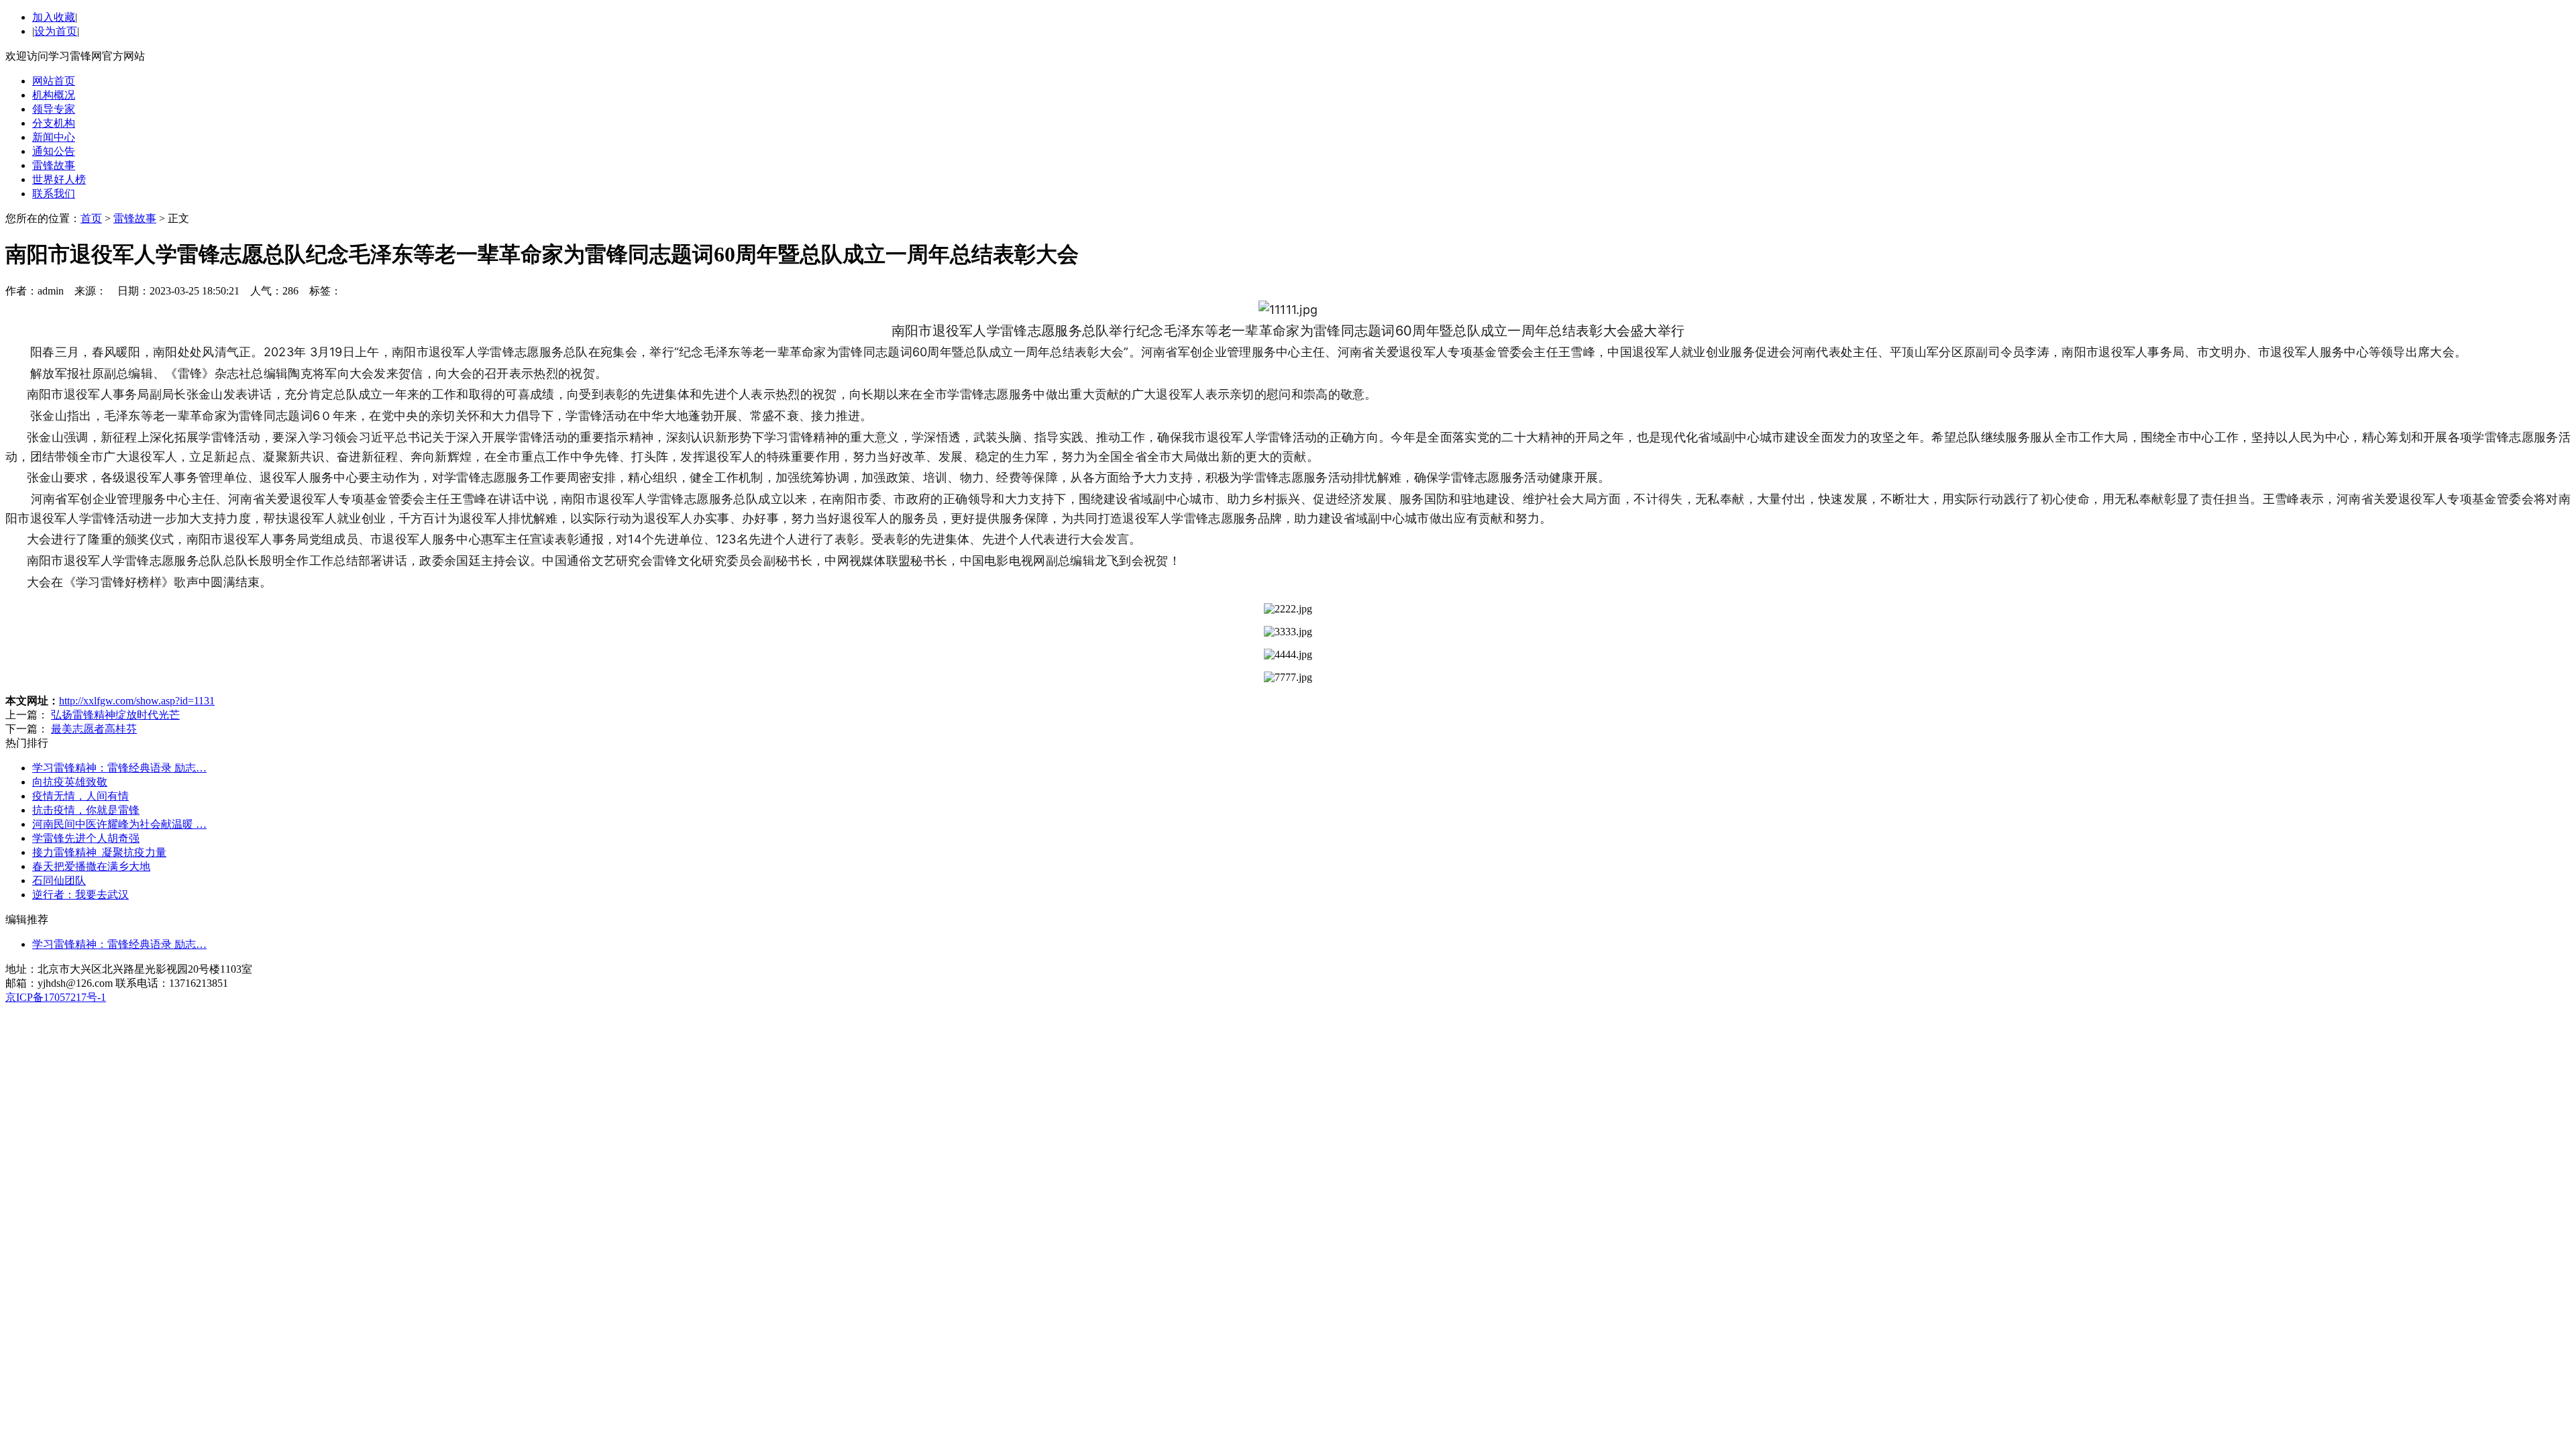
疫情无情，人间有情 (80, 796)
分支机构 (54, 123)
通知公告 (54, 151)
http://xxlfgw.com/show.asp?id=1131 (137, 701)
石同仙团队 (59, 880)
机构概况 (54, 95)
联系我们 (54, 194)
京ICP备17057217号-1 (56, 997)
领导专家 (54, 109)
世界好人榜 (59, 179)
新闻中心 (54, 137)
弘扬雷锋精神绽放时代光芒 (115, 715)
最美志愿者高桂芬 (94, 729)
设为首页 (56, 31)
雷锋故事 (54, 165)
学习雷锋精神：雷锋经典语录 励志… (119, 768)
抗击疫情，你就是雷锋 (86, 810)
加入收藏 (54, 17)
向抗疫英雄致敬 (70, 782)
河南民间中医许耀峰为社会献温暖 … (119, 824)
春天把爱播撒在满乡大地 (91, 866)
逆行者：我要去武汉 (80, 895)
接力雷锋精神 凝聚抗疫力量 (99, 852)
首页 (91, 218)
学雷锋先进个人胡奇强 (86, 838)
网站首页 (54, 81)
